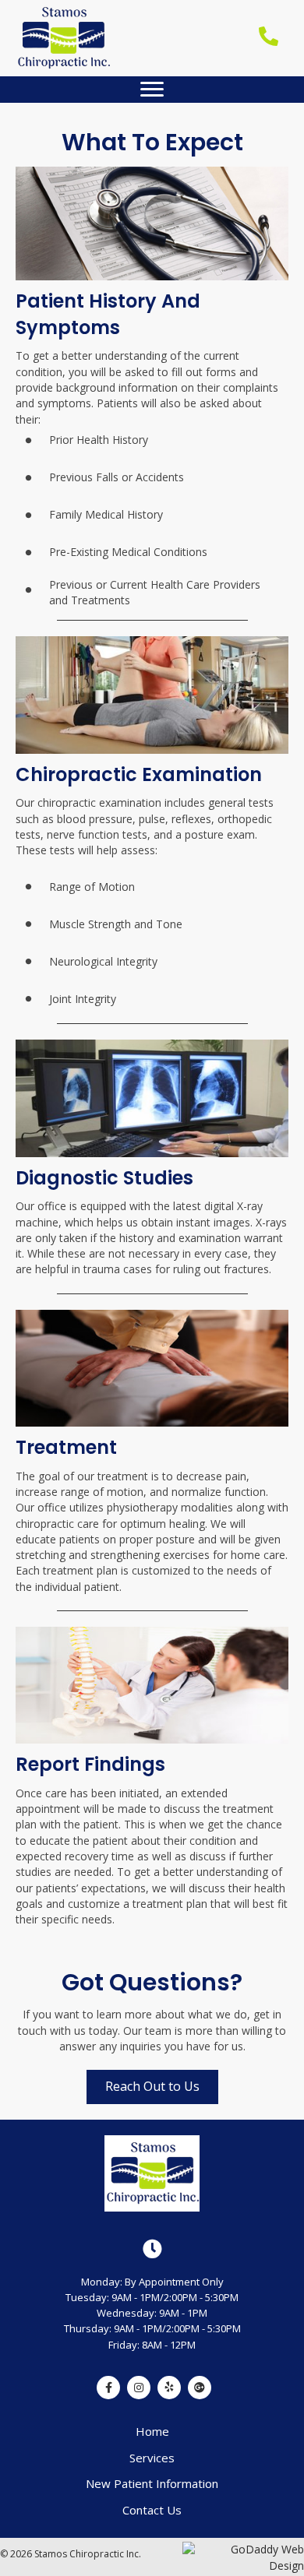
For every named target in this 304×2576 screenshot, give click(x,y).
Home (152, 2431)
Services (152, 2458)
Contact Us (152, 2510)
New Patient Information (152, 2483)
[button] (152, 90)
